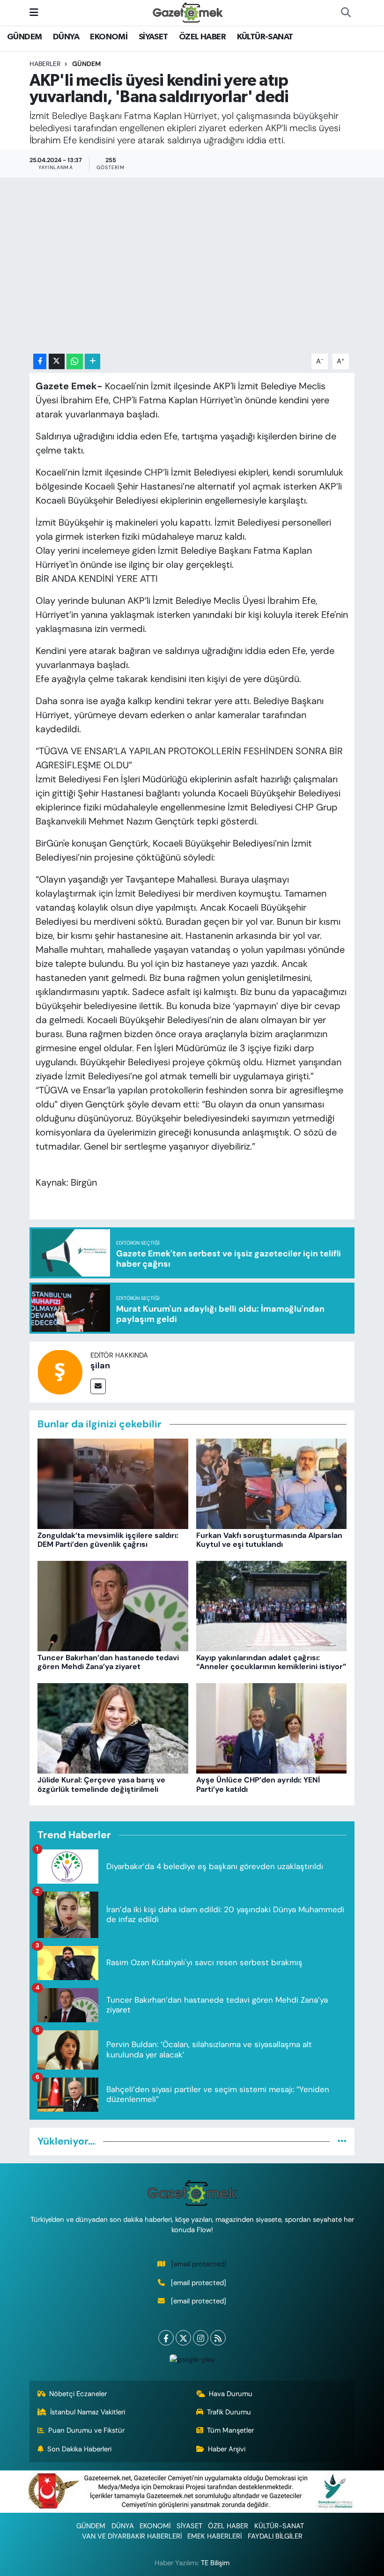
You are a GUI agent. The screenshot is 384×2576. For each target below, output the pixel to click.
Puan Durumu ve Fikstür (86, 2430)
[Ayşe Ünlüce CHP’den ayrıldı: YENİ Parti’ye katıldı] (272, 1728)
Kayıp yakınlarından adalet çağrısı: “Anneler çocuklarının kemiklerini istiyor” (271, 1662)
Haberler (45, 64)
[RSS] (218, 2338)
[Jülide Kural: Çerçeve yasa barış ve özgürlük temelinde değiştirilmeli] (113, 1728)
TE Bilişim (215, 2563)
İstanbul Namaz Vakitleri (88, 2412)
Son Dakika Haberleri (79, 2449)
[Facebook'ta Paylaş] (40, 361)
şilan (100, 1366)
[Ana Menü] (34, 12)
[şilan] (60, 1371)
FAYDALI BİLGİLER (275, 2536)
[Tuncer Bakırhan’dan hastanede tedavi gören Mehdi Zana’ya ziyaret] (113, 1605)
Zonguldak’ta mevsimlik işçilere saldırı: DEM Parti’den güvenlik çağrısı (108, 1540)
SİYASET (153, 37)
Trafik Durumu (229, 2412)
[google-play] (192, 2359)
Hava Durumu (231, 2394)
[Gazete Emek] (188, 12)
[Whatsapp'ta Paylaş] (75, 361)
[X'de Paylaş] (57, 361)
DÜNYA (66, 37)
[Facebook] (166, 2338)
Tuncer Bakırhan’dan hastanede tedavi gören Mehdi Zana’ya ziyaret (108, 1662)
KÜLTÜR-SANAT (265, 37)
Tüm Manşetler (230, 2430)
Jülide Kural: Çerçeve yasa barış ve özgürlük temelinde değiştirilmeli (101, 1784)
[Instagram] (201, 2338)
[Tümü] (342, 2141)
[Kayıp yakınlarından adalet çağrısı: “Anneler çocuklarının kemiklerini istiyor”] (272, 1605)
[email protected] (199, 2264)
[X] (183, 2338)
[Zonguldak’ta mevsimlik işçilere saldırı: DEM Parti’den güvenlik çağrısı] (113, 1483)
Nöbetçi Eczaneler (78, 2394)
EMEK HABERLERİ (214, 2536)
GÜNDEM (24, 37)
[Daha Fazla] (92, 361)
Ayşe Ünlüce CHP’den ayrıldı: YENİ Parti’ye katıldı (258, 1784)
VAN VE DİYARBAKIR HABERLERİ (132, 2536)
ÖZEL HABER (202, 37)
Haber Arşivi (227, 2449)
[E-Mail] (98, 1386)
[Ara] (346, 13)
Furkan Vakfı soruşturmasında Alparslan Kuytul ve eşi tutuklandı (269, 1540)
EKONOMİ (109, 37)
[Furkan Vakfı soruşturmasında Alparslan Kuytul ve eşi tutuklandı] (272, 1483)
